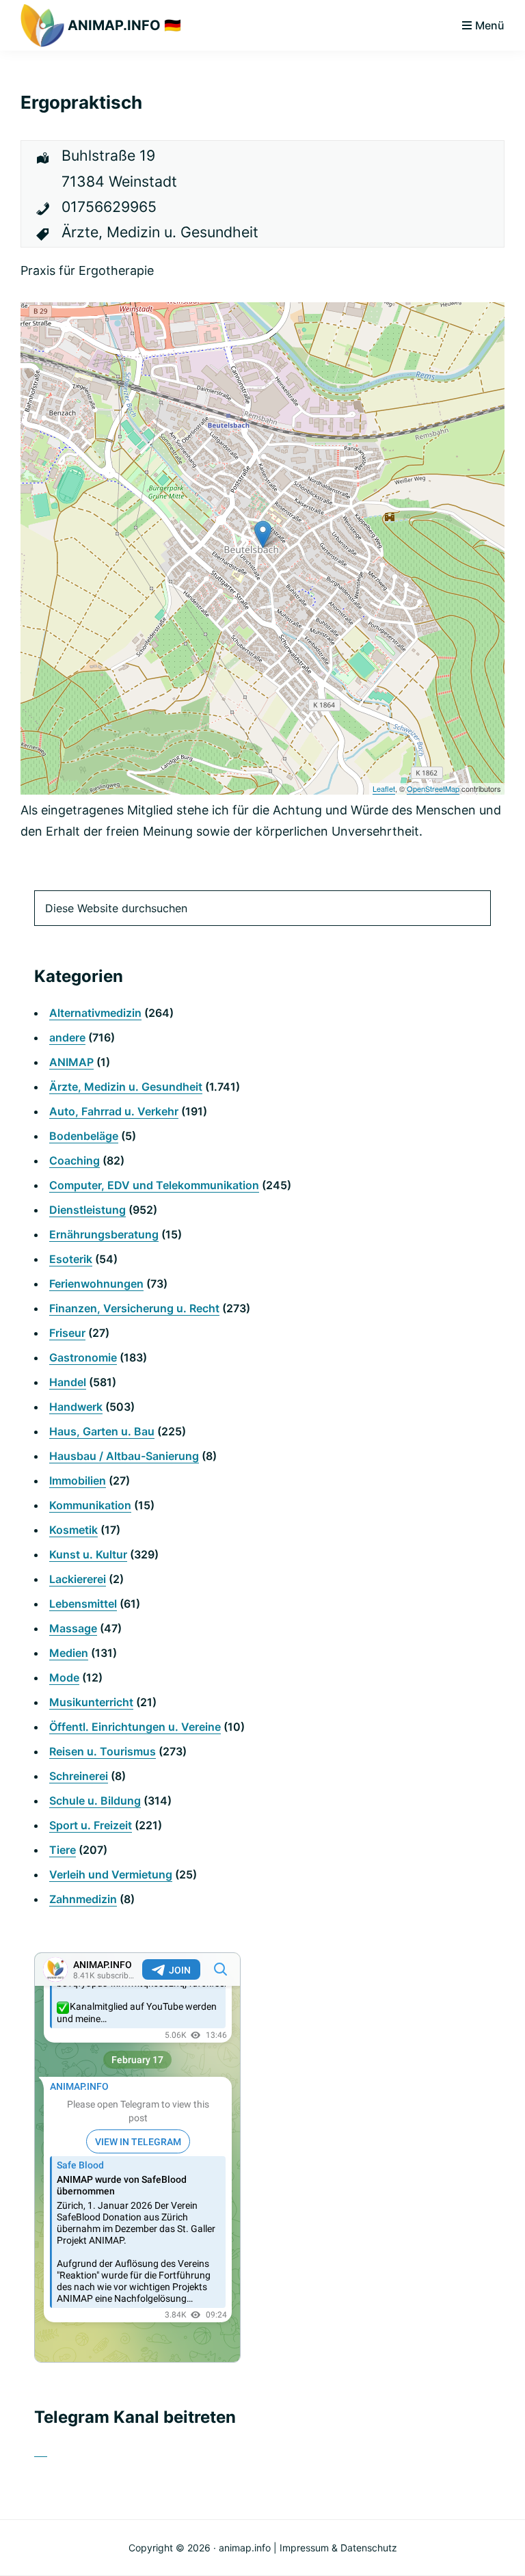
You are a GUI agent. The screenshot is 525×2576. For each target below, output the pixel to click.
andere (67, 1037)
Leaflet (384, 788)
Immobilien (78, 1480)
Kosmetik (73, 1530)
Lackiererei (78, 1579)
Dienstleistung (87, 1210)
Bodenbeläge (84, 1136)
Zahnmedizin (83, 1899)
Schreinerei (79, 1776)
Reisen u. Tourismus (103, 1751)
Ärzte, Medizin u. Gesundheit (126, 1087)
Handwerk (76, 1407)
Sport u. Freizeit (91, 1825)
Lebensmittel (83, 1604)
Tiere (63, 1850)
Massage (73, 1628)
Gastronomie (83, 1357)
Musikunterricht (91, 1702)
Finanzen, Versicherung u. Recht (134, 1308)
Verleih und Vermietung (111, 1874)
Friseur (67, 1333)
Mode (64, 1677)
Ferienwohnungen (96, 1284)
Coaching (75, 1160)
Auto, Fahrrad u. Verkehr (114, 1111)
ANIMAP (71, 1062)
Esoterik (71, 1259)
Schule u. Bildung (95, 1801)
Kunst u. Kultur (88, 1554)
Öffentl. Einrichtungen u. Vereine (135, 1727)
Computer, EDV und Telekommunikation (154, 1185)
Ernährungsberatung (104, 1234)
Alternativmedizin (95, 1013)
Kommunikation (90, 1505)
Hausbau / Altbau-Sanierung (124, 1456)
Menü (490, 25)
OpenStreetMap (433, 788)
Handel (68, 1382)
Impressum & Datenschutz (338, 2548)
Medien (69, 1653)
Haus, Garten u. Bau (102, 1431)
